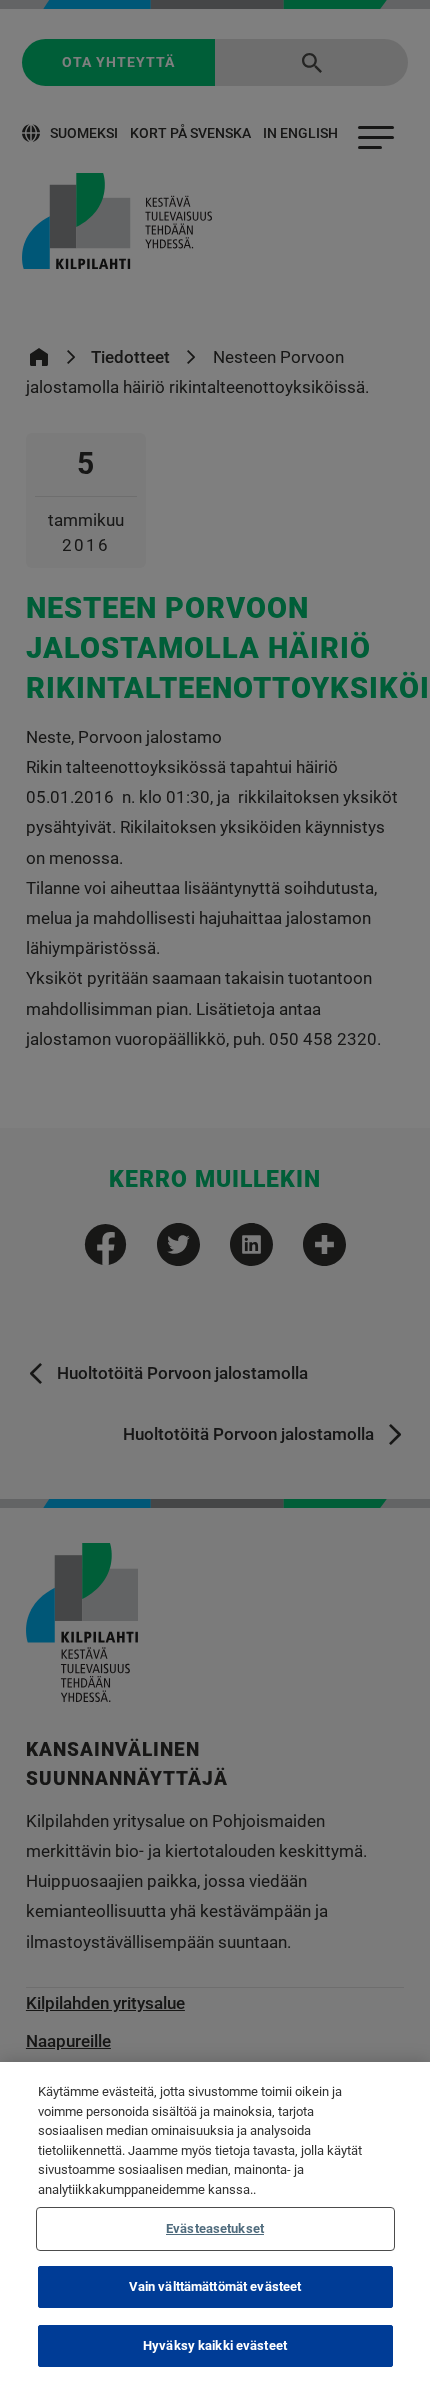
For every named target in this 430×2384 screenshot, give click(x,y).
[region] (215, 2223)
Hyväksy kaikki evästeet (215, 2345)
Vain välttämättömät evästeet (215, 2286)
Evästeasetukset (215, 2228)
